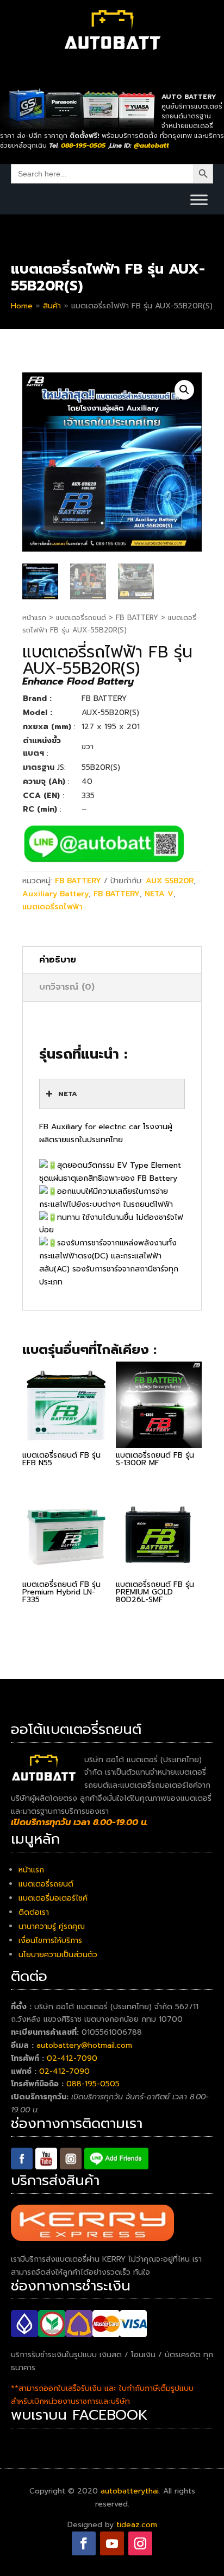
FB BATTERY (137, 618)
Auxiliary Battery (55, 894)
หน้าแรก (34, 618)
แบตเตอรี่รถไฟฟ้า (52, 907)
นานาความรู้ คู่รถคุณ (52, 1926)
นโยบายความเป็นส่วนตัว (58, 1955)
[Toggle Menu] (199, 200)
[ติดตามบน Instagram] (140, 2543)
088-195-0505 (93, 2084)
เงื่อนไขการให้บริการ (50, 1941)
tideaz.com (137, 2525)
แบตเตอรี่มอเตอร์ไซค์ (53, 1898)
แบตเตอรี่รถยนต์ (81, 618)
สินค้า (52, 306)
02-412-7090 (72, 2058)
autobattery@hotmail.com (84, 2045)
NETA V (159, 894)
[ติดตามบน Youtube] (112, 2543)
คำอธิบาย (58, 960)
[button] (184, 390)
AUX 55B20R (170, 881)
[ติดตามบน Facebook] (84, 2543)
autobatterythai (130, 2491)
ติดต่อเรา (34, 1912)
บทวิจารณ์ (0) (67, 987)
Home (22, 306)
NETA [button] (68, 1094)
